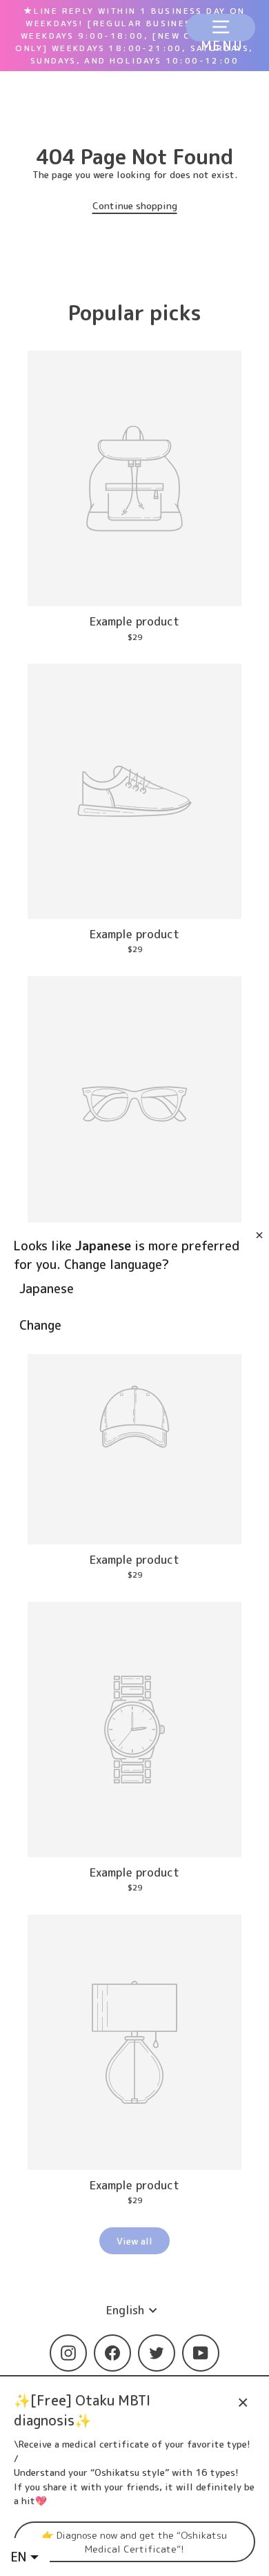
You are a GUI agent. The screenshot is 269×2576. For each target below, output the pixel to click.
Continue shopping (135, 205)
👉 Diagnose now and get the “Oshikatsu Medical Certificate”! (134, 2541)
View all (134, 2241)
